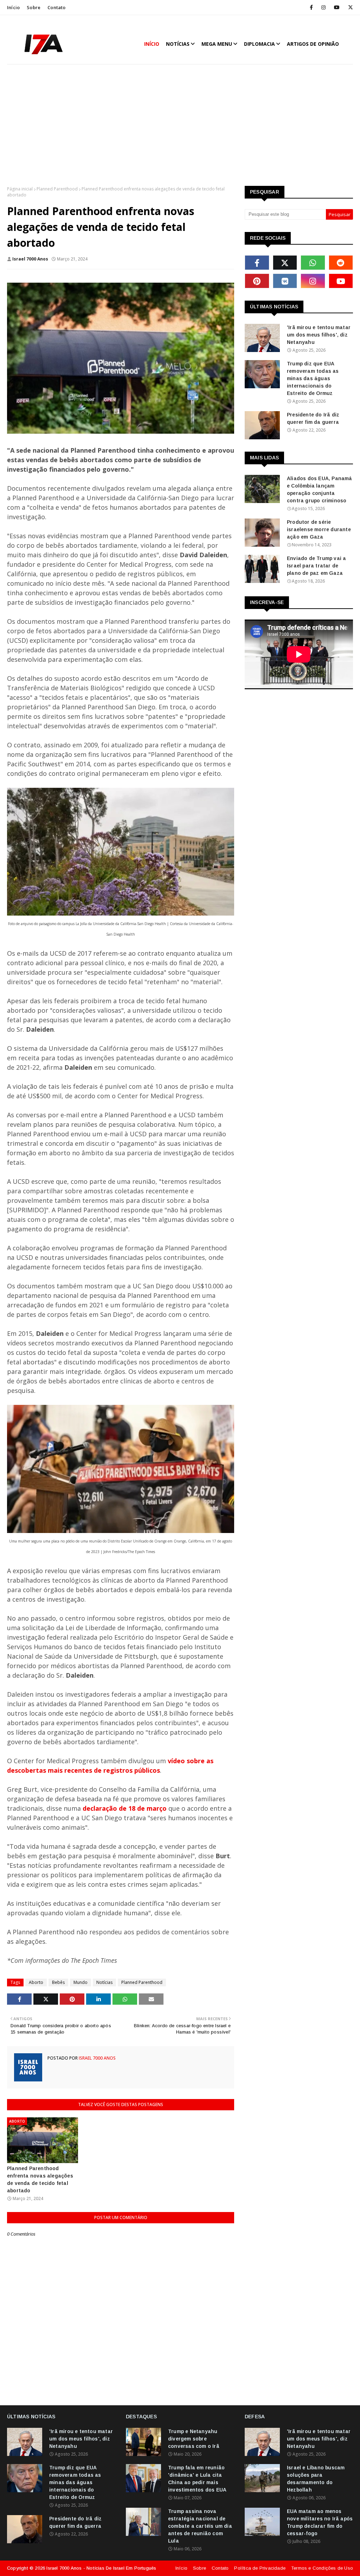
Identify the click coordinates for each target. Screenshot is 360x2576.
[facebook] (311, 7)
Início (13, 7)
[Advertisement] (180, 126)
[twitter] (349, 7)
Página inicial (20, 189)
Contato (56, 7)
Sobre (34, 7)
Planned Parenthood (57, 189)
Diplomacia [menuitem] (259, 44)
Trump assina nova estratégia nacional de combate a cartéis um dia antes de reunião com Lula (200, 2526)
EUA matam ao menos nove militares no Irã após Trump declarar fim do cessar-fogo (320, 2522)
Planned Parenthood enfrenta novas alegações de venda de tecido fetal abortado (40, 2179)
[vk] (285, 281)
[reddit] (341, 263)
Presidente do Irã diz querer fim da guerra (313, 418)
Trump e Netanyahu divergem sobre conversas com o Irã (194, 2439)
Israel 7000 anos (30, 259)
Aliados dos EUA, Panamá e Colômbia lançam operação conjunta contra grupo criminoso (320, 489)
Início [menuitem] (152, 44)
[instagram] (323, 7)
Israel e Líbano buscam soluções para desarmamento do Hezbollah (316, 2479)
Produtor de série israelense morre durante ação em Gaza (319, 529)
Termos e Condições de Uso (322, 2568)
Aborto (36, 1982)
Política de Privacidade (260, 2568)
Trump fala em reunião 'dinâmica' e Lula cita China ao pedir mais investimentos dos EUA (197, 2479)
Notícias (104, 1982)
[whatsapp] (313, 263)
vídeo (176, 1761)
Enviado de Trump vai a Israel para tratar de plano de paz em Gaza (316, 566)
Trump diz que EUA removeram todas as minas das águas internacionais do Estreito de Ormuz (313, 378)
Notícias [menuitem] (178, 44)
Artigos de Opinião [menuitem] (313, 44)
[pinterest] (257, 281)
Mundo (81, 1982)
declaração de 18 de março (125, 1808)
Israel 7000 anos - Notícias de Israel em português (101, 2568)
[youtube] (337, 7)
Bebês (58, 1982)
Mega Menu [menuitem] (217, 44)
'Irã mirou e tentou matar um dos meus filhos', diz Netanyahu (319, 335)
